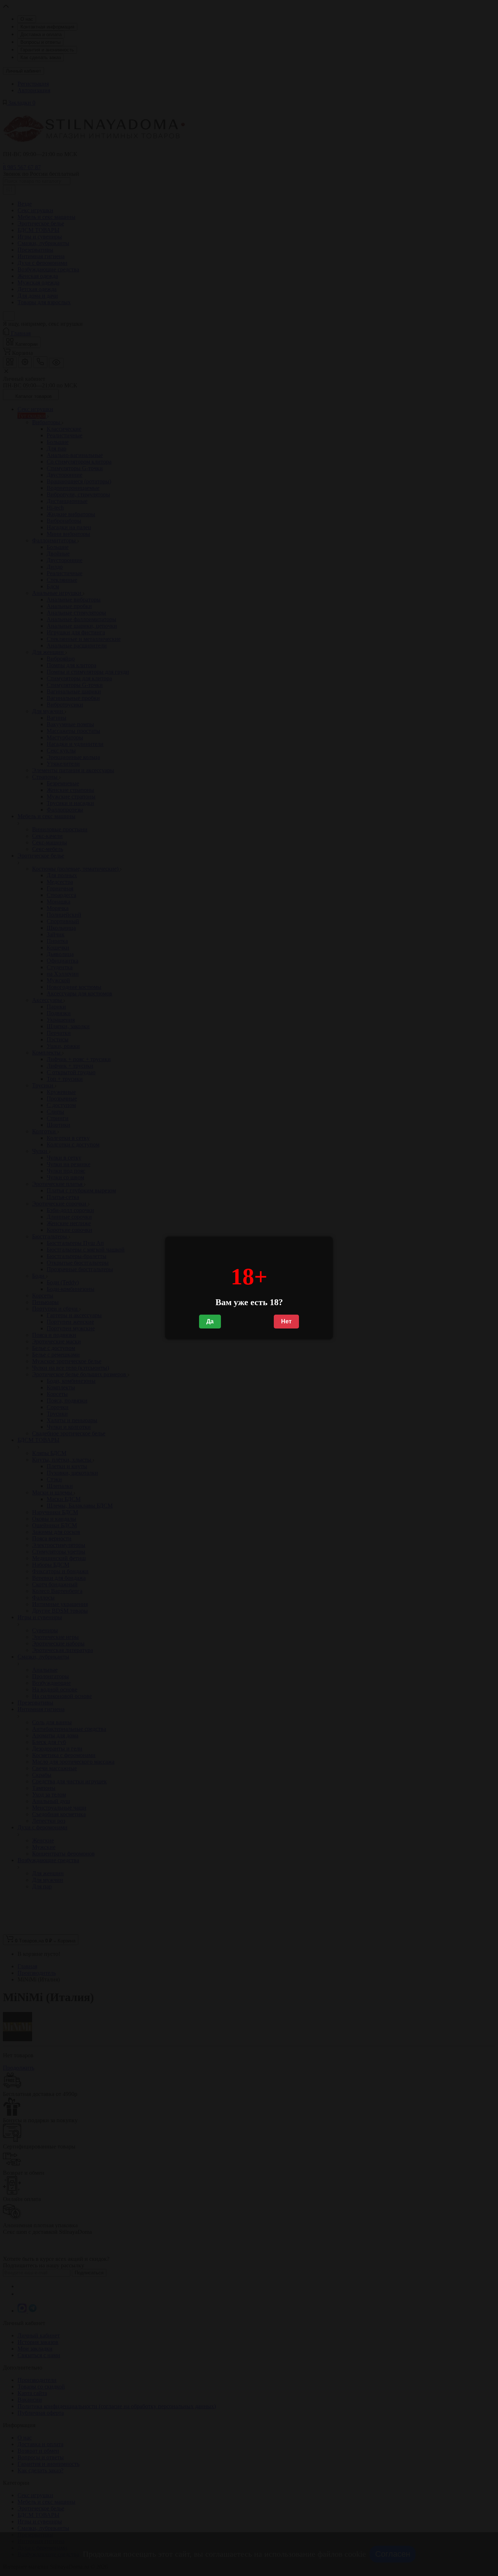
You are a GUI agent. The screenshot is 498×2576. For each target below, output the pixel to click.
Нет (286, 1321)
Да (210, 1321)
